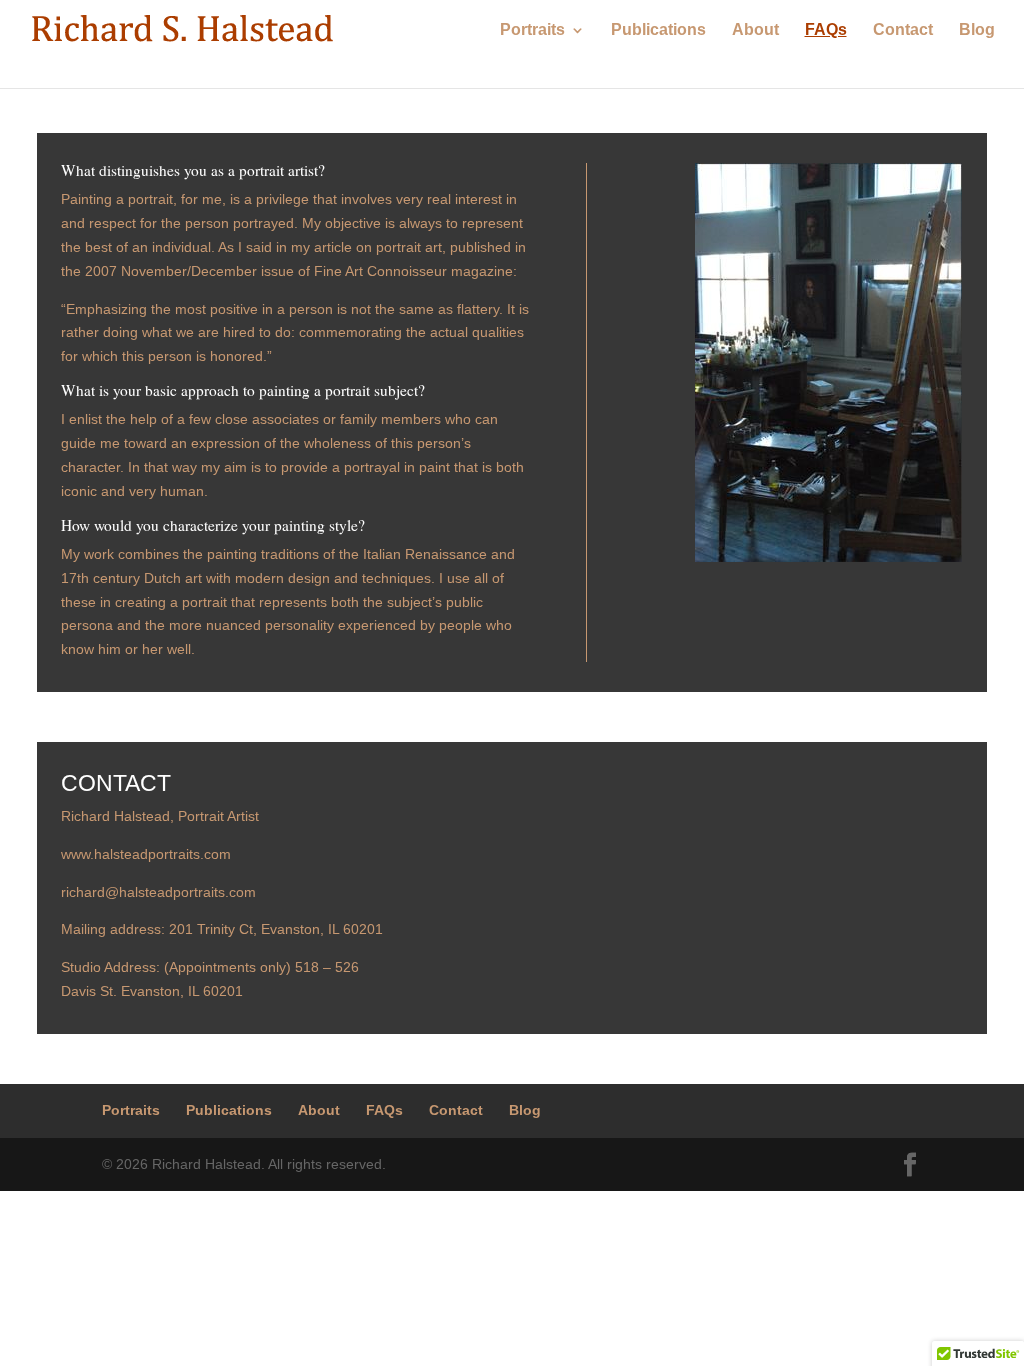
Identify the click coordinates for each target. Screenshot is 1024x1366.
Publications (658, 30)
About (755, 30)
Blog (977, 30)
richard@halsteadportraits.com (158, 892)
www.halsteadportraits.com (146, 854)
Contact (903, 30)
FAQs (826, 30)
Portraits (532, 30)
